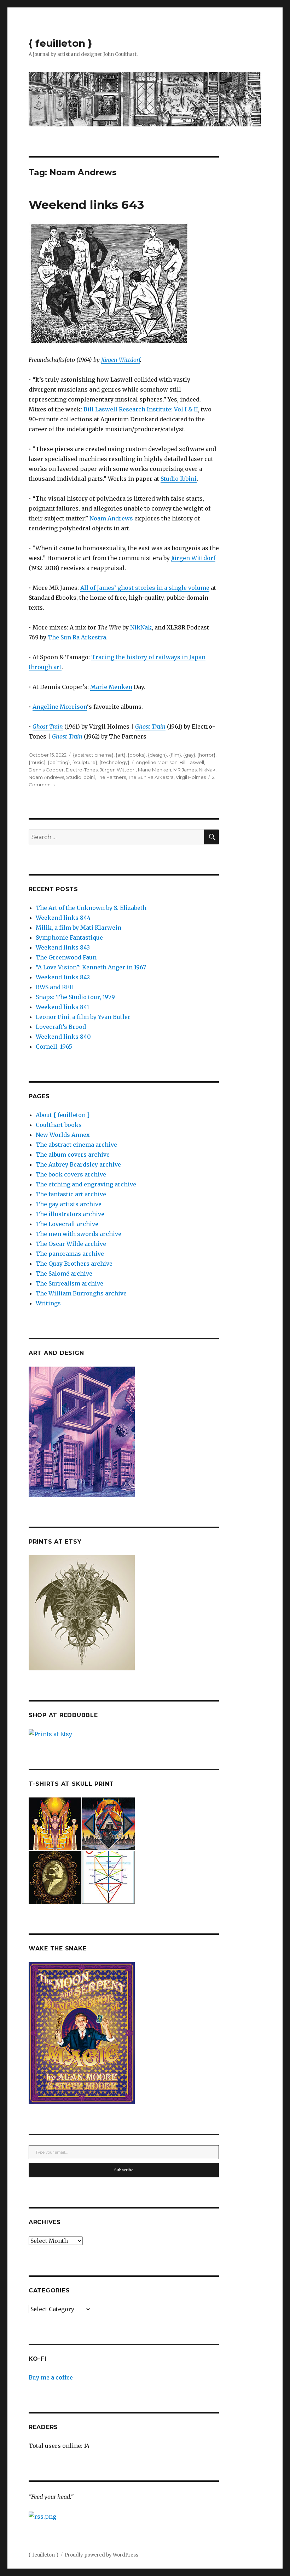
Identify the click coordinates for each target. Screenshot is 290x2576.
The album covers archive (73, 1155)
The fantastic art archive (71, 1194)
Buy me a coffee (51, 2377)
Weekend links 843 (63, 947)
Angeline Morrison (60, 707)
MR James (185, 770)
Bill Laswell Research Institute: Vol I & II (141, 409)
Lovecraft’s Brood (61, 1027)
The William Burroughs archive (81, 1293)
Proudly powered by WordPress (101, 2555)
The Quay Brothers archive (74, 1264)
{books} (137, 755)
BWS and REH (55, 987)
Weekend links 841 (62, 1007)
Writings (48, 1303)
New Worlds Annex (63, 1135)
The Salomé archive (64, 1273)
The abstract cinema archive (76, 1145)
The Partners (111, 777)
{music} (37, 762)
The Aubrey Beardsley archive (78, 1164)
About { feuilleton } (63, 1115)
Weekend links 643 (86, 205)
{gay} (189, 755)
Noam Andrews (111, 518)
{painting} (59, 762)
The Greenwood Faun (66, 957)
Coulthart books (59, 1125)
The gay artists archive (69, 1204)
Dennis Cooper (46, 770)
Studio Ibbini (179, 479)
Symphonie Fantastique (69, 937)
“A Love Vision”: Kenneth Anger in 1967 (91, 967)
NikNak (141, 627)
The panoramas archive (70, 1254)
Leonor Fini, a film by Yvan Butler (83, 1017)
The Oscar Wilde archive (71, 1244)
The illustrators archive (70, 1214)
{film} (175, 755)
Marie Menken (111, 687)
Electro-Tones (82, 770)
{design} (157, 755)
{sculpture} (85, 762)
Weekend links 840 (63, 1037)
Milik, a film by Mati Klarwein (79, 928)
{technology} (114, 762)
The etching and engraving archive (86, 1184)
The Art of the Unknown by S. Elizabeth (91, 908)
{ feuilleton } (60, 43)
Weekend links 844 (63, 918)
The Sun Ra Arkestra (77, 637)
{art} (121, 755)
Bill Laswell (192, 762)
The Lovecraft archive (67, 1224)
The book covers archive (71, 1174)
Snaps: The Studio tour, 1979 (75, 997)
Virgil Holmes (191, 777)
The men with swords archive (79, 1234)
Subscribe (124, 2170)
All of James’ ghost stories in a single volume (145, 588)
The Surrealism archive (69, 1283)
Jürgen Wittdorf (121, 360)
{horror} (206, 755)
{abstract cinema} (93, 755)
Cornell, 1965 (54, 1047)
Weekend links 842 (63, 977)
